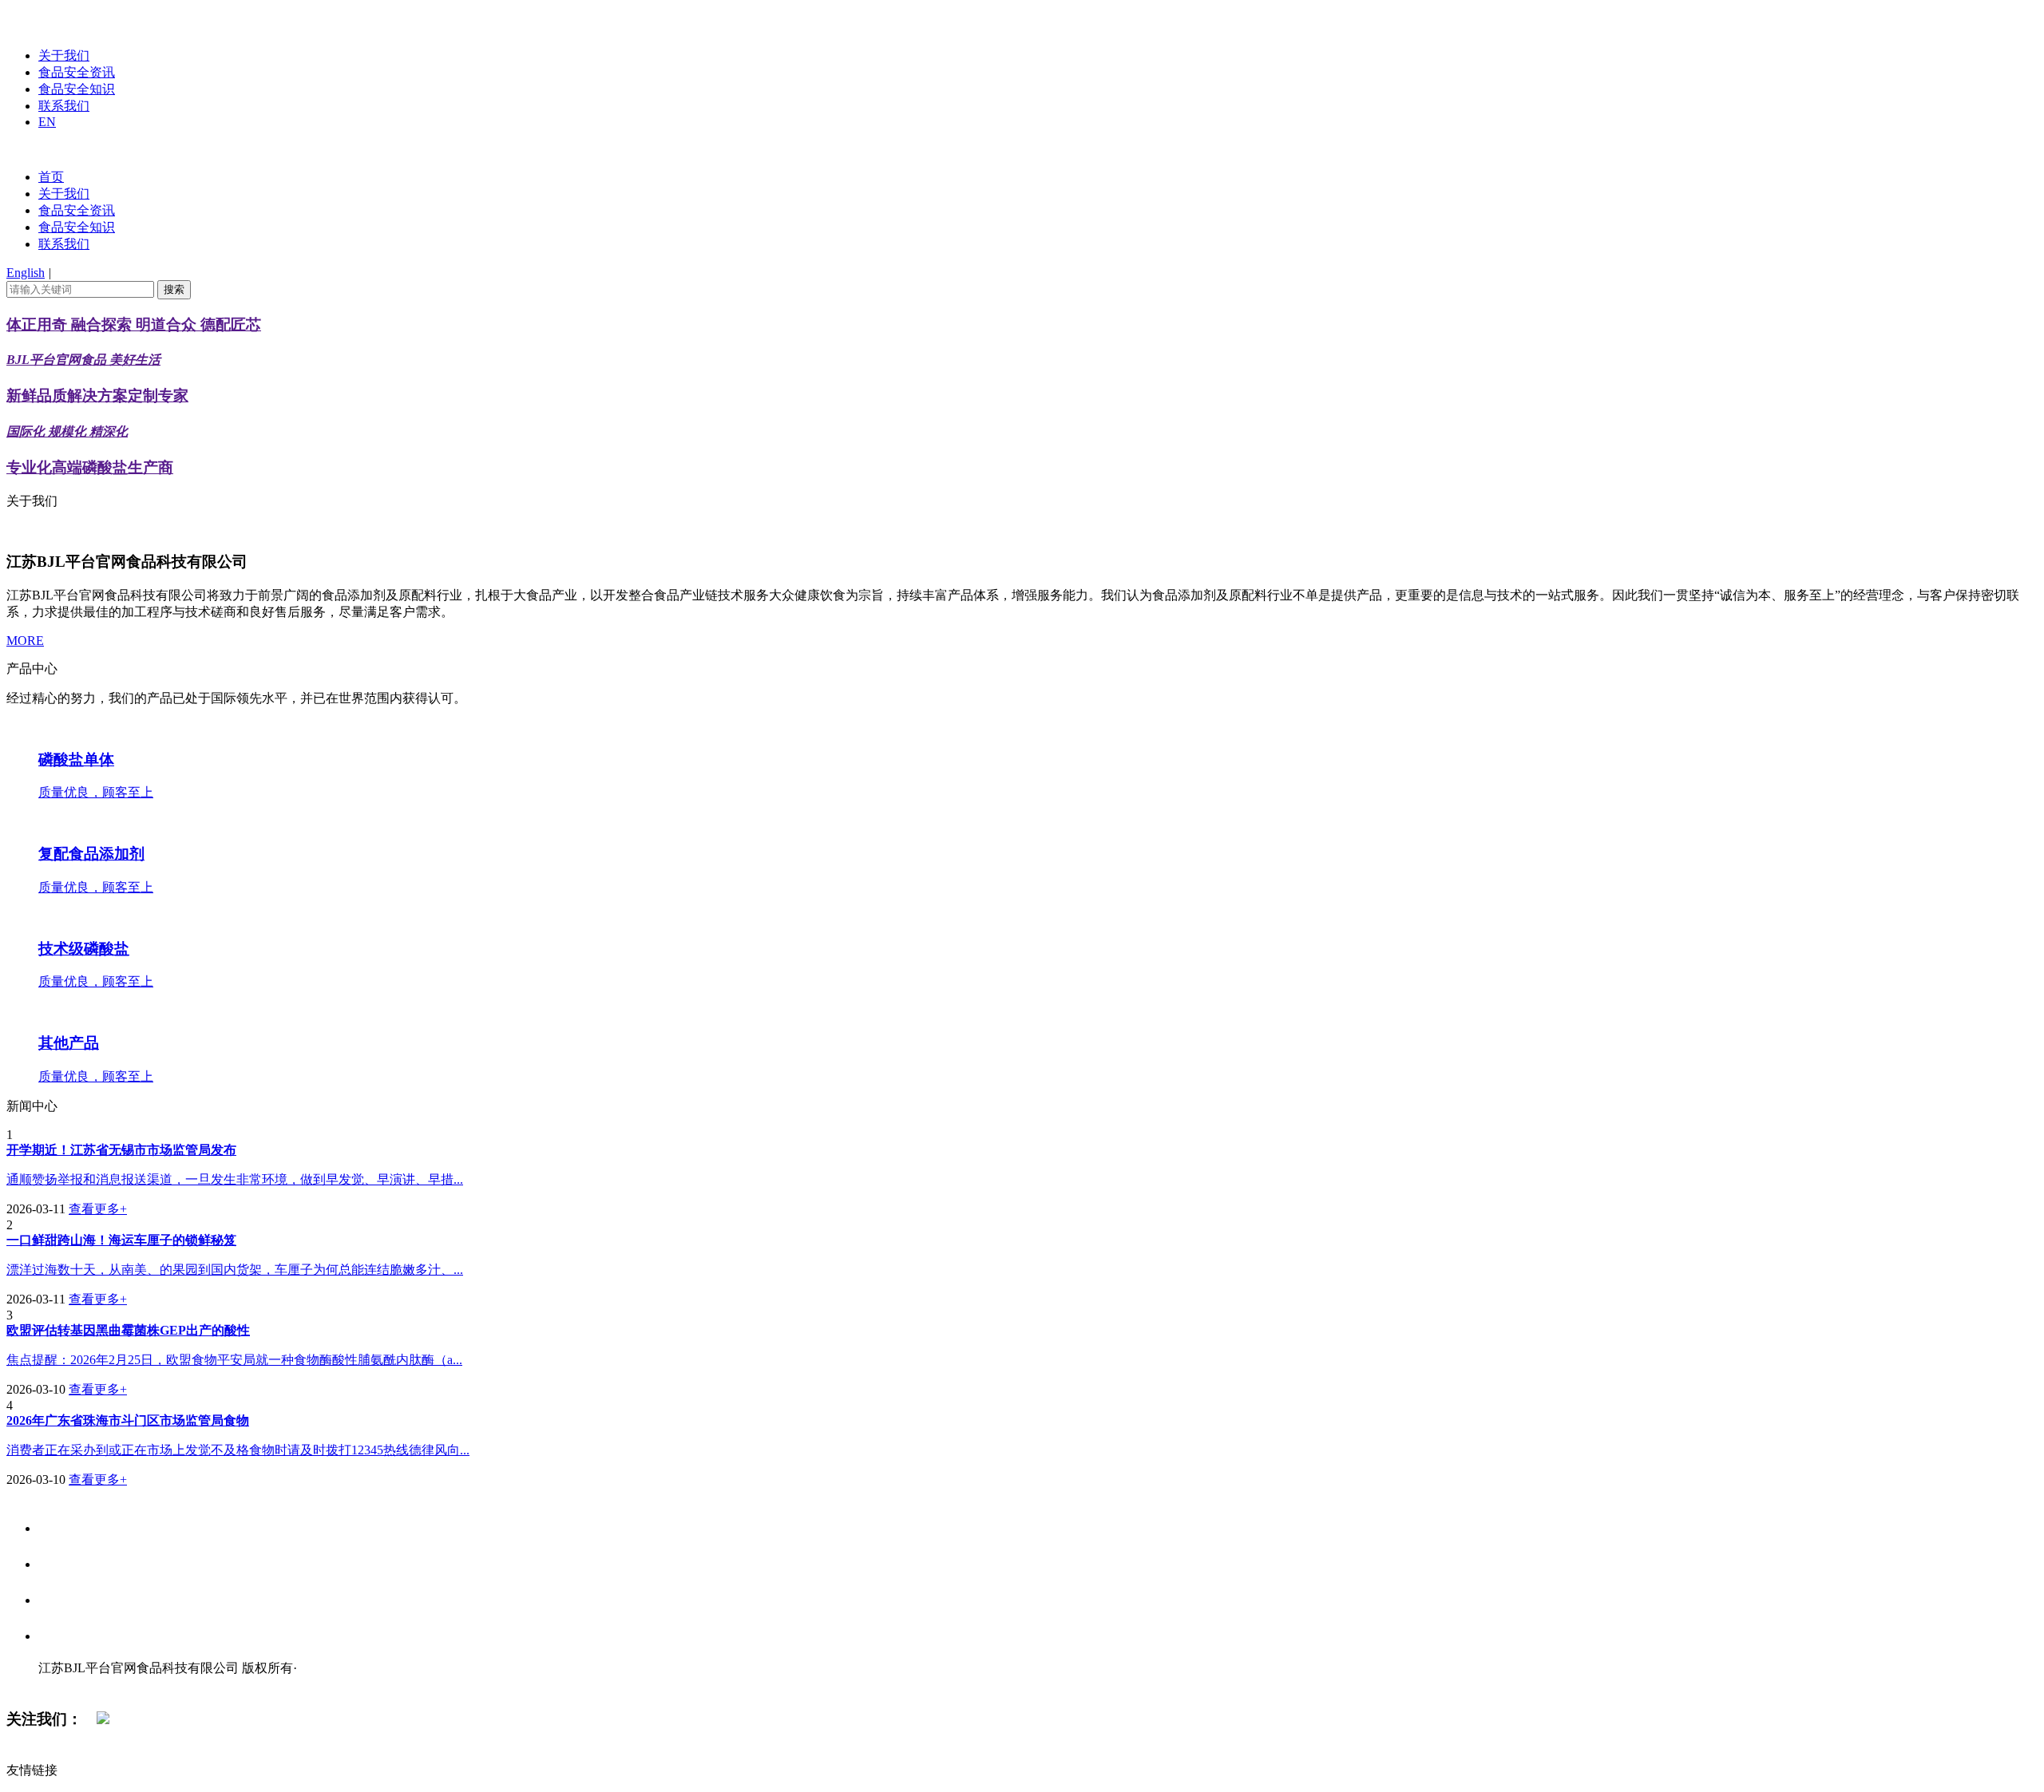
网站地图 (70, 1685)
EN (47, 122)
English (26, 273)
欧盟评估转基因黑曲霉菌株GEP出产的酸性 (128, 1330)
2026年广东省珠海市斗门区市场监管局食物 (128, 1420)
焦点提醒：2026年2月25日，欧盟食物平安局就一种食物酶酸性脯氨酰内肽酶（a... (234, 1360)
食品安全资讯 (77, 72)
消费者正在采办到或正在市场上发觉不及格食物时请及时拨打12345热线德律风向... (238, 1450)
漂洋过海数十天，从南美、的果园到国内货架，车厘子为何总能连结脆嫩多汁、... (235, 1270)
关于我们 (64, 55)
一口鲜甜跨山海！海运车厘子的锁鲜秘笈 (121, 1240)
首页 (51, 177)
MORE (25, 641)
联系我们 (64, 106)
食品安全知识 (77, 89)
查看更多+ (98, 1209)
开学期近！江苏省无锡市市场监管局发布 (121, 1150)
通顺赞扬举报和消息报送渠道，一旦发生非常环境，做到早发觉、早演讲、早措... (235, 1179)
